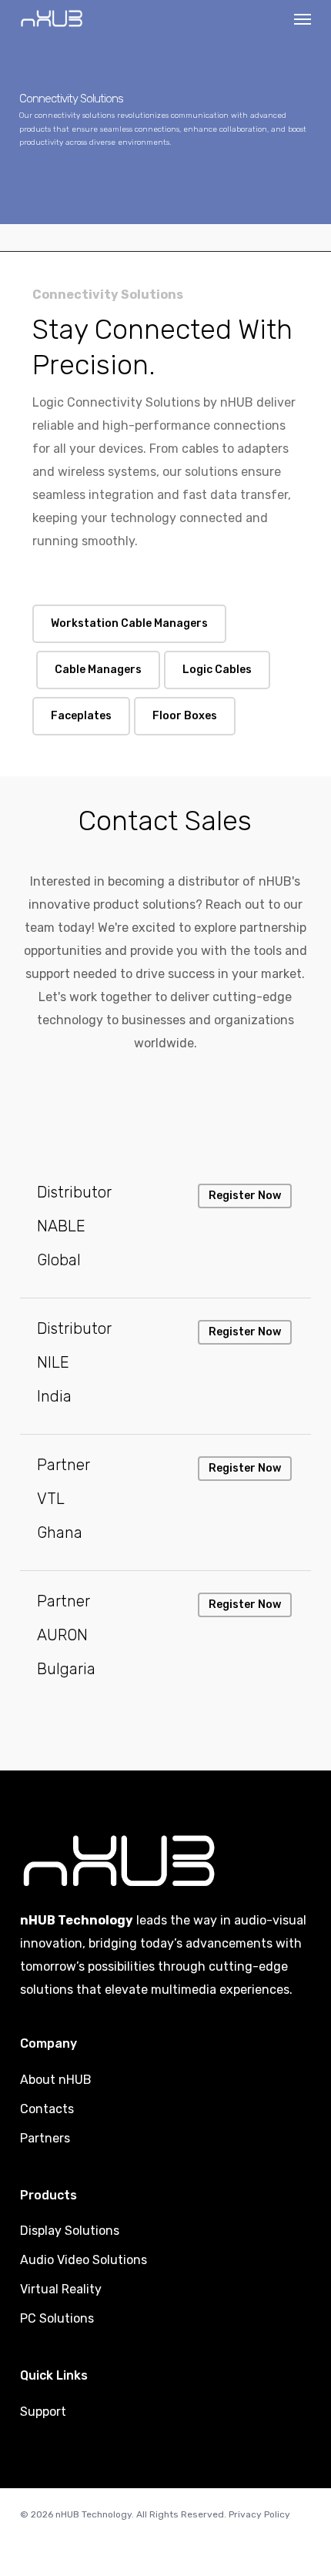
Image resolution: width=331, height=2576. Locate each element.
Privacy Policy (259, 2514)
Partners (45, 2138)
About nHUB (56, 2080)
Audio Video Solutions (84, 2260)
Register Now (245, 1196)
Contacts (47, 2109)
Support (43, 2412)
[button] (303, 18)
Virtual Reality (61, 2289)
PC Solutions (57, 2318)
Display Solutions (70, 2231)
